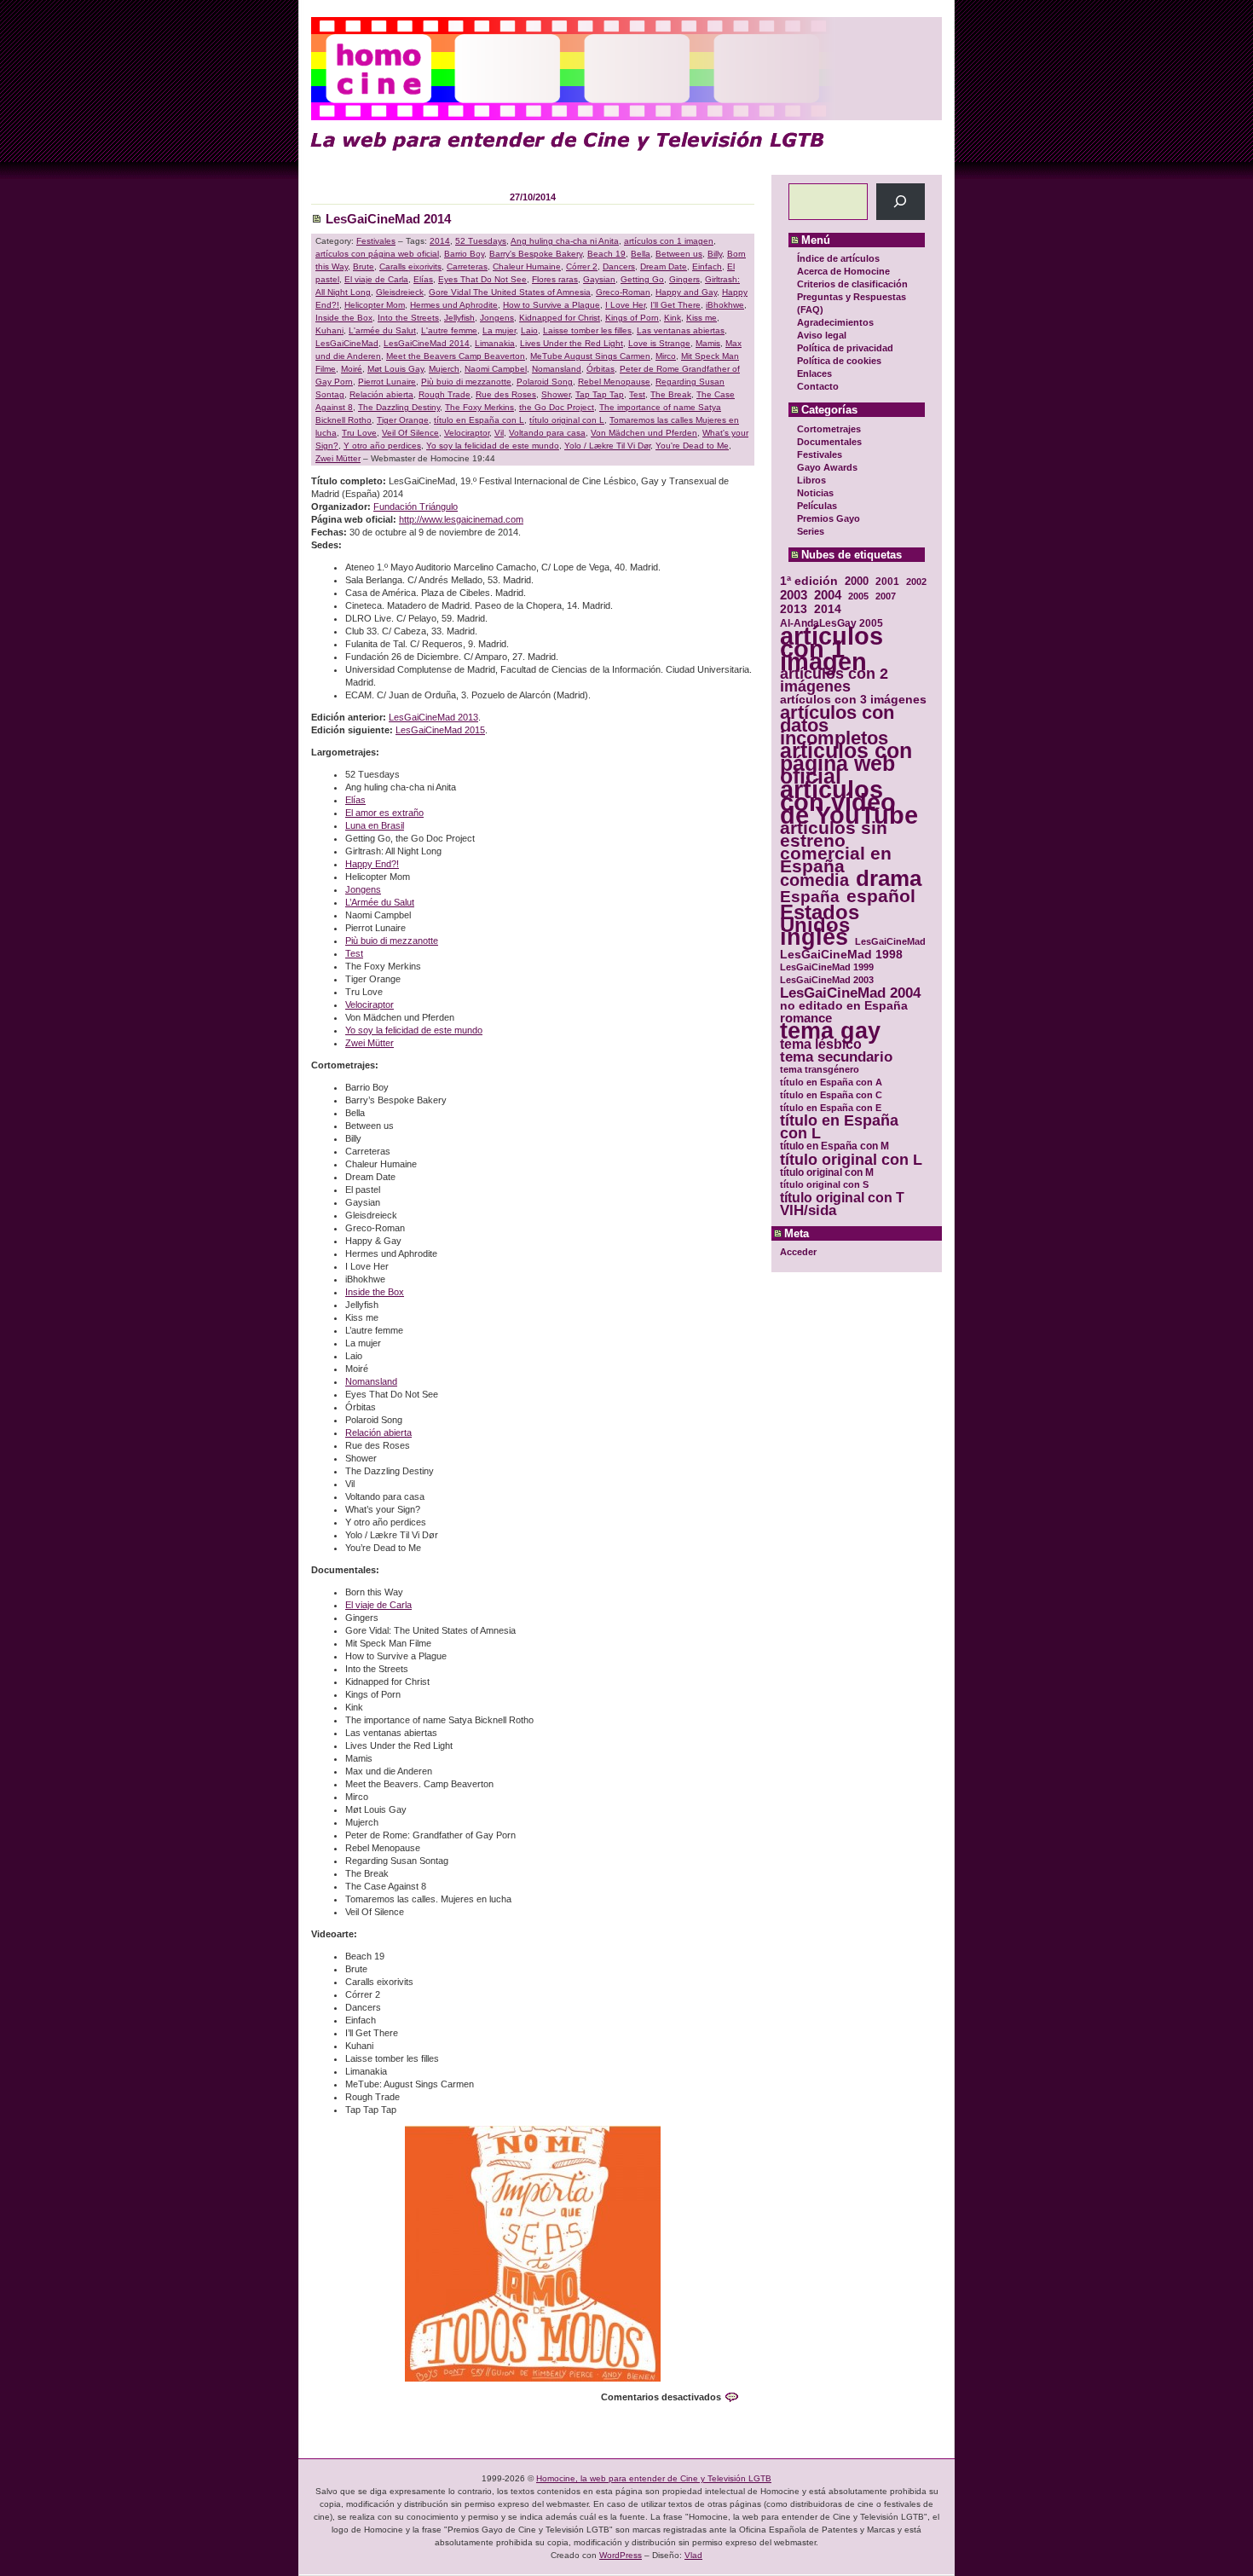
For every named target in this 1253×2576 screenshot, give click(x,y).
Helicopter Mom (375, 305)
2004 (828, 595)
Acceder (798, 1252)
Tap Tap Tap (600, 394)
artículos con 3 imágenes (853, 700)
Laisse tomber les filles (587, 330)
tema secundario (836, 1057)
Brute (364, 266)
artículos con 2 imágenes (834, 680)
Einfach (707, 266)
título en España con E (831, 1108)
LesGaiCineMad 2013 (433, 717)
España (810, 897)
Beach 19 (606, 254)
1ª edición (809, 581)
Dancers (619, 266)
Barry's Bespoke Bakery (536, 254)
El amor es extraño (384, 813)
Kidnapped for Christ (560, 318)
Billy (715, 254)
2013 (794, 609)
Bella (641, 254)
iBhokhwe (725, 305)
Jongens (497, 318)
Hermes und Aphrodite (454, 305)
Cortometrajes (829, 429)
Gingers (684, 279)
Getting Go (642, 279)
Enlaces (814, 373)
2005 (858, 596)
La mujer (499, 330)
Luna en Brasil (375, 825)
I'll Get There (676, 305)
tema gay (830, 1031)
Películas (817, 506)
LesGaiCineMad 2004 (850, 993)
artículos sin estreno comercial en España (836, 847)
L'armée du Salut (382, 330)
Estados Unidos (820, 918)
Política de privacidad (845, 348)
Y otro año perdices (382, 446)
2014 (828, 609)
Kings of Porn (632, 318)
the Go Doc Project (557, 407)
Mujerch (444, 369)
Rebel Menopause (614, 382)
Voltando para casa (547, 433)
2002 (916, 582)
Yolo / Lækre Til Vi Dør (607, 446)
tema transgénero (820, 1069)
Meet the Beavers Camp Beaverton (456, 356)
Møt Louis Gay (396, 369)
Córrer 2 (582, 266)
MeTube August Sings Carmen (590, 356)
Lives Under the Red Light (572, 343)
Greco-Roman (623, 292)
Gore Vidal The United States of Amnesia (510, 292)
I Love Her (625, 305)
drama (889, 879)
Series (811, 531)
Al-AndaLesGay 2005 (831, 623)
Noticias (815, 493)
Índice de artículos (838, 258)
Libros (811, 480)
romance (806, 1019)
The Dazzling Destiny (399, 407)
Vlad (693, 2555)
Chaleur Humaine (527, 266)
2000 (857, 581)
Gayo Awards (827, 467)
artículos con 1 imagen (831, 648)
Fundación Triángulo (416, 507)
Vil (499, 433)
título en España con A (831, 1082)
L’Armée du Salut (380, 902)
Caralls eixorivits (410, 266)
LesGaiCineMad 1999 (827, 967)
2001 (887, 581)
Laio (529, 330)
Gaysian (599, 279)
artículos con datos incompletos (837, 725)
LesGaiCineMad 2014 (388, 219)
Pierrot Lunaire (387, 382)
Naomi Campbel (496, 369)
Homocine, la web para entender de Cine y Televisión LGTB (654, 2478)
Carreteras (467, 266)
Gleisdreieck (400, 292)
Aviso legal (822, 335)
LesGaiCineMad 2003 (827, 980)
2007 (886, 596)
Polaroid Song (545, 382)
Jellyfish (459, 318)
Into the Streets (408, 318)
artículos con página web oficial (846, 764)
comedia (814, 880)
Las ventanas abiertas (681, 330)
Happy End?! (372, 864)
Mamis (708, 343)
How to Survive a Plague (551, 305)
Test (637, 394)
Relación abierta (381, 394)
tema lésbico (821, 1044)
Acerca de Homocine (843, 271)
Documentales (829, 442)
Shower (556, 394)
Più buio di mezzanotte (466, 382)
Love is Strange (659, 343)
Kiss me (702, 318)
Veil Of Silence (410, 433)
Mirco (666, 356)
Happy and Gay (686, 292)
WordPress (621, 2555)
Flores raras (555, 279)
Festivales (820, 454)
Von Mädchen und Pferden (644, 433)
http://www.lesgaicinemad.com (461, 519)
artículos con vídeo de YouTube (849, 802)
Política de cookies (839, 361)
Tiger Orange (403, 420)
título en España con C (831, 1095)
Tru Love (359, 433)
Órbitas (601, 369)
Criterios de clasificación (852, 284)
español (881, 896)
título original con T (842, 1198)
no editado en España (844, 1006)
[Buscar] (901, 202)
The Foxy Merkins (479, 407)
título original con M (827, 1172)
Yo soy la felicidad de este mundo (493, 446)
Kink (673, 318)
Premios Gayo (829, 518)
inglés (814, 938)
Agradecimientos (835, 322)
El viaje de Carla (376, 279)
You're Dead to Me (692, 446)
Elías (423, 279)
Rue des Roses (506, 394)
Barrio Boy (464, 254)
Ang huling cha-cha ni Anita (565, 241)
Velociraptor (467, 433)
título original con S (824, 1184)
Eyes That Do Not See (482, 279)
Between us (679, 254)
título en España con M (834, 1146)
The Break (671, 394)
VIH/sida (808, 1210)
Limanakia (495, 343)
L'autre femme (449, 330)
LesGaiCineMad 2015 (440, 730)
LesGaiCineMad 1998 (841, 955)
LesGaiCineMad (890, 941)
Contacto (818, 386)
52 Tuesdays (481, 241)
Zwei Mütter (338, 458)
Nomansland (557, 369)
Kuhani (329, 330)
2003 (794, 595)
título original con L (851, 1159)
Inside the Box (344, 318)
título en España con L (839, 1127)
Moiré (352, 369)
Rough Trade (445, 394)
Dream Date (664, 266)
